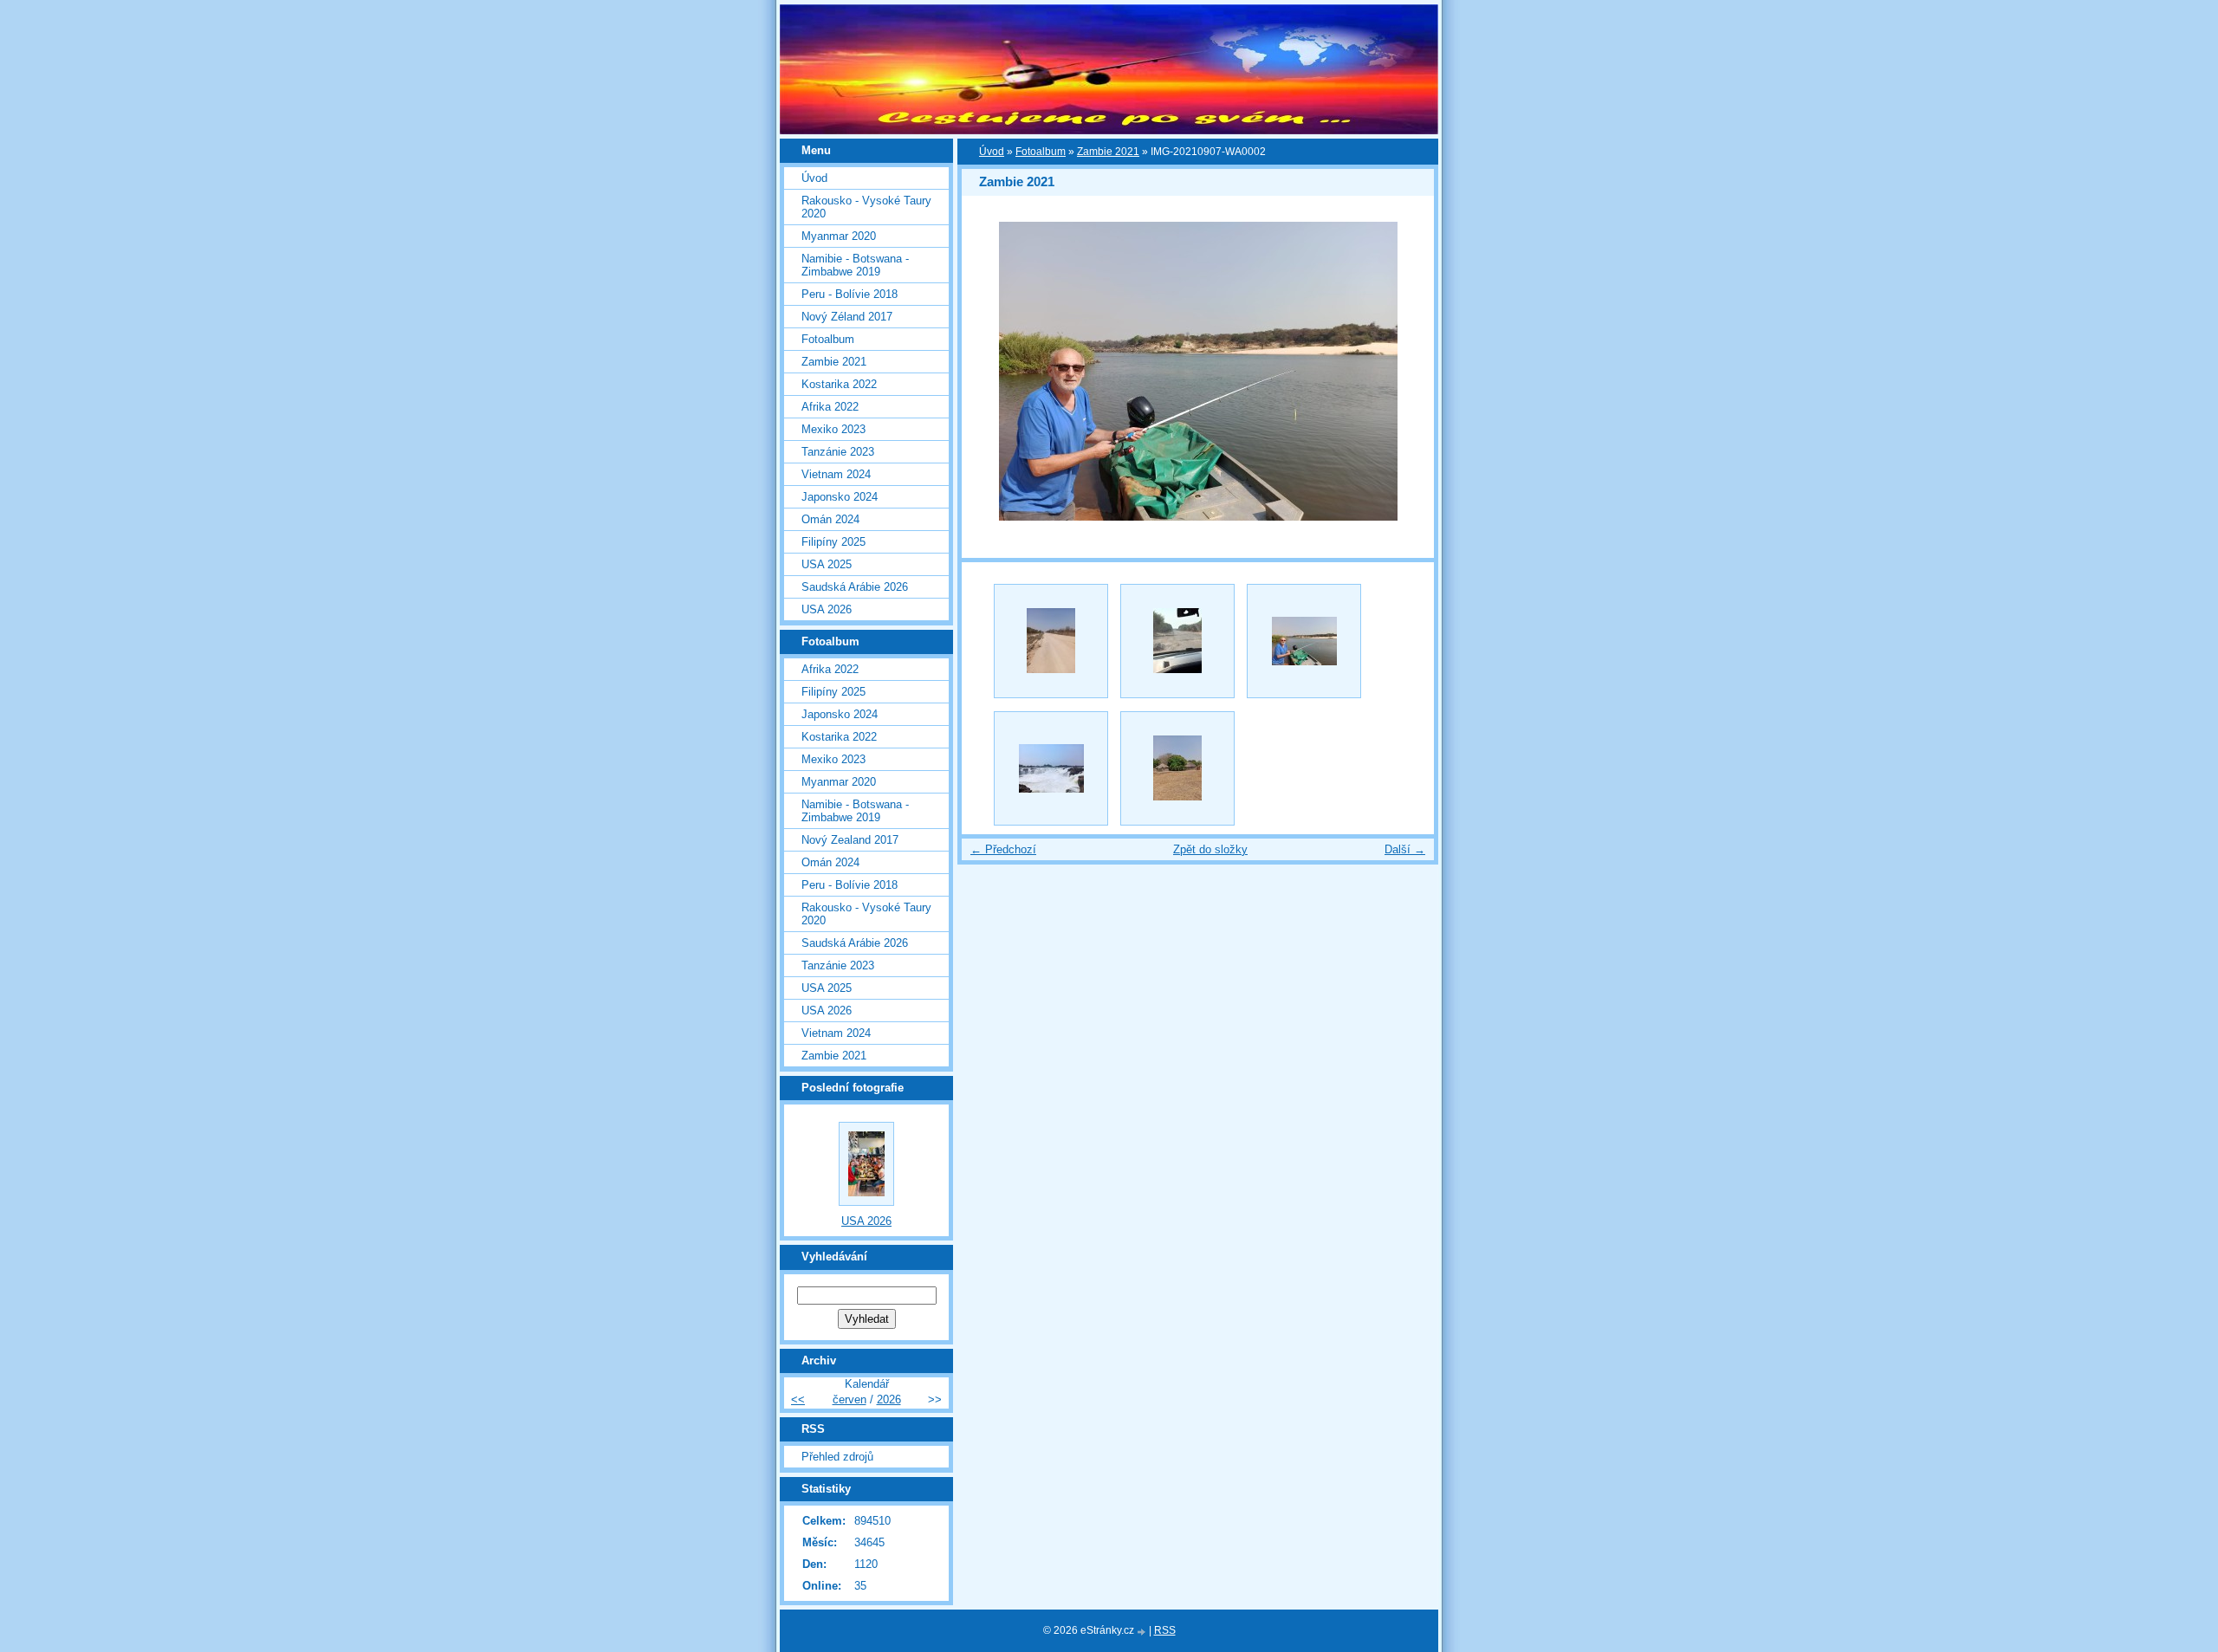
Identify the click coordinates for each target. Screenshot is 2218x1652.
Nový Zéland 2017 (847, 317)
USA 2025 (827, 564)
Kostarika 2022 (839, 384)
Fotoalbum (1041, 152)
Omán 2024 (830, 519)
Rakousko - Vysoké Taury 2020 (866, 207)
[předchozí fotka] (990, 371)
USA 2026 (827, 609)
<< (798, 1399)
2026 (889, 1399)
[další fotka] (1406, 371)
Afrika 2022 (830, 407)
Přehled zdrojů (837, 1457)
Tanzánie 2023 (838, 452)
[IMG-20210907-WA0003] (1051, 768)
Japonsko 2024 (840, 497)
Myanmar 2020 (839, 236)
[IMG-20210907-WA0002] (1304, 641)
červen (850, 1399)
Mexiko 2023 (833, 429)
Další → (1405, 849)
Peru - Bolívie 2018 (850, 294)
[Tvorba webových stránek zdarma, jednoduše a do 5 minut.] (1143, 1632)
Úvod (992, 152)
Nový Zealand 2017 (850, 840)
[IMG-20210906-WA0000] (1051, 641)
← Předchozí (1003, 849)
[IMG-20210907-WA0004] (1177, 768)
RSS (1165, 1630)
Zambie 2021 (1108, 152)
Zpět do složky (1210, 849)
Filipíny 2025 (833, 542)
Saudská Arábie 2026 (855, 587)
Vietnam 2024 (836, 474)
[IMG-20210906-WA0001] (1177, 641)
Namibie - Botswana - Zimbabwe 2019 (855, 265)
